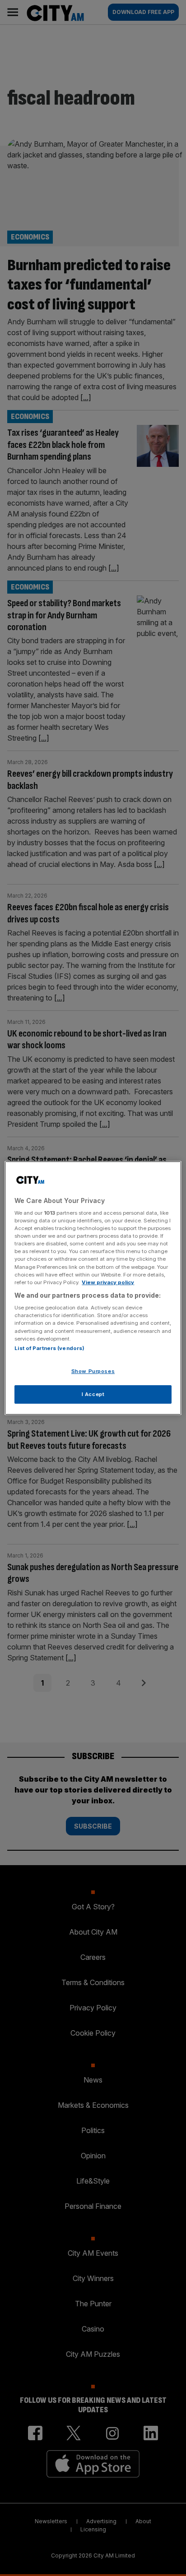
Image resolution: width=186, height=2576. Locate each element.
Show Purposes (93, 1371)
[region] (93, 1288)
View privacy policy (108, 1282)
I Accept (93, 1394)
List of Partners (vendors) (49, 1348)
